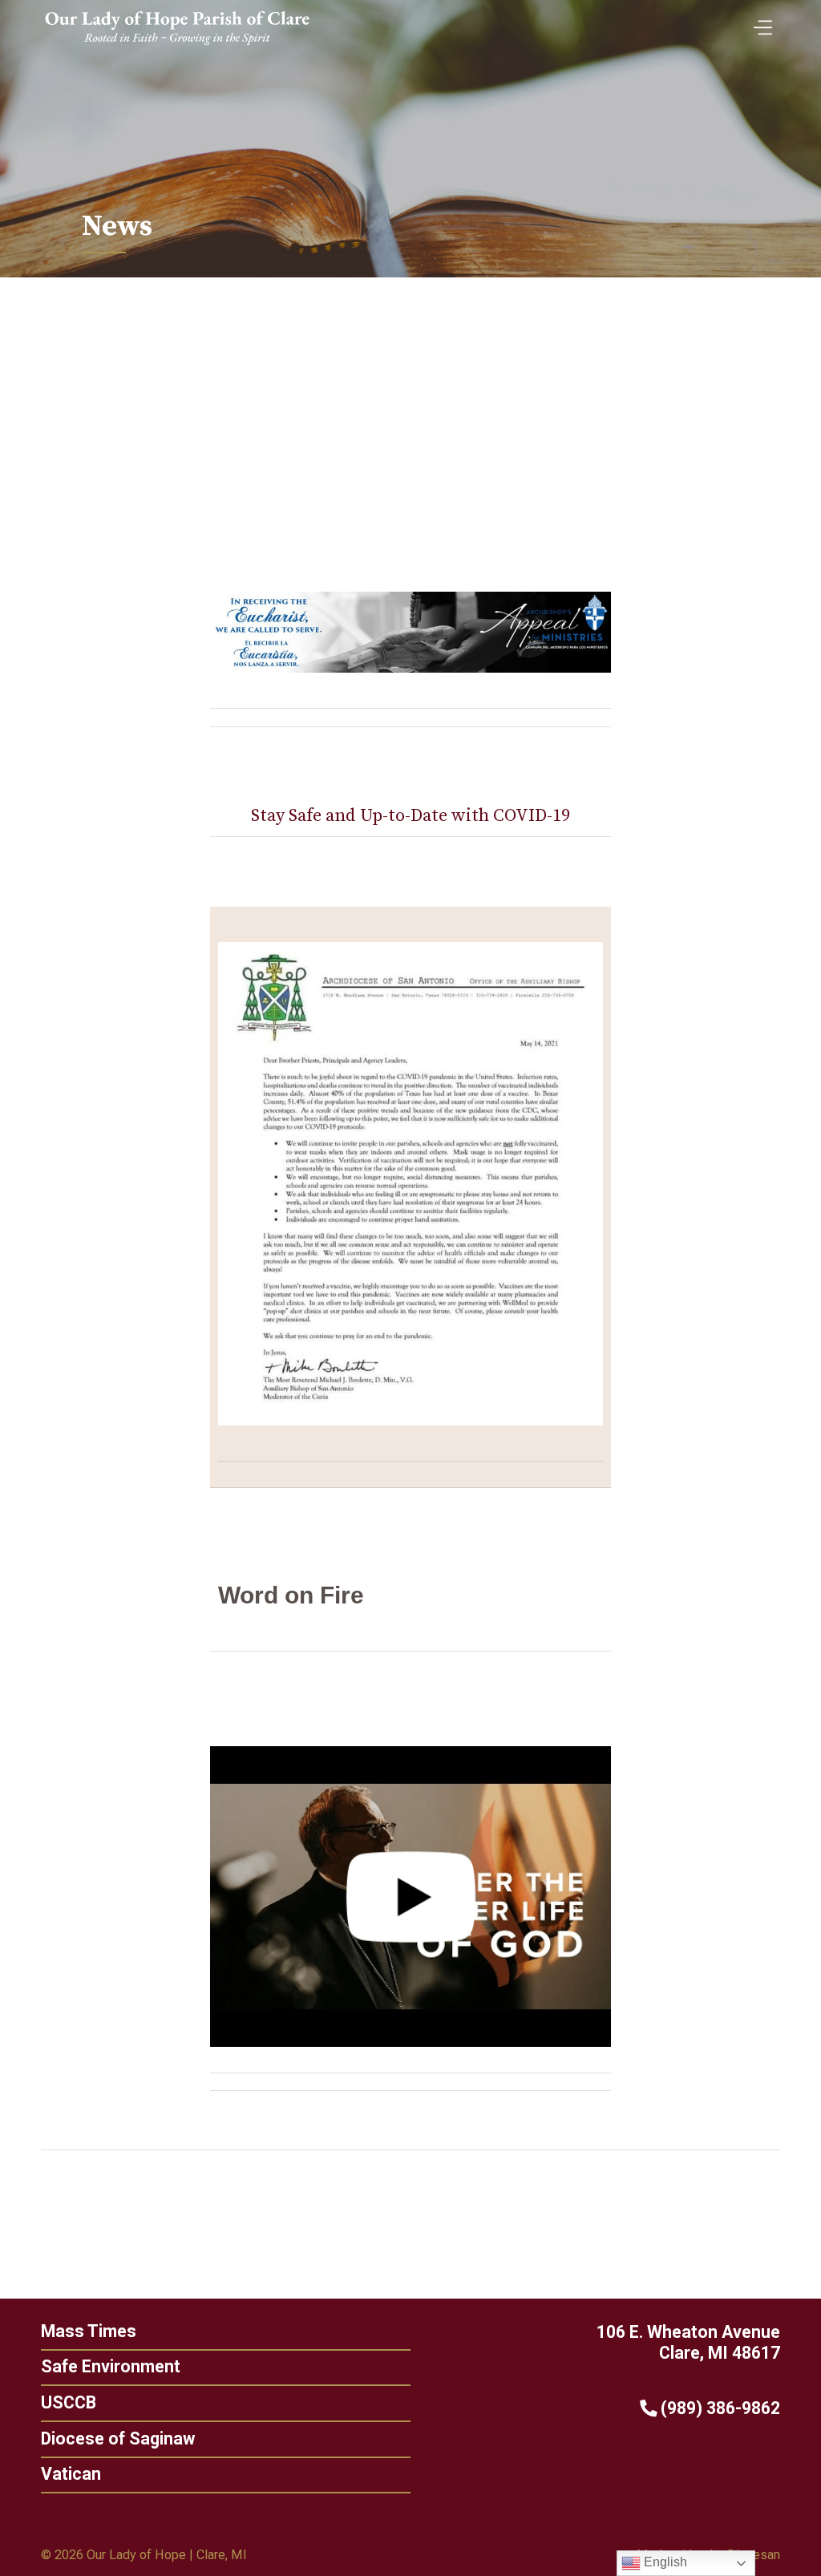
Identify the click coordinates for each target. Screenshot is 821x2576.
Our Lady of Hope (136, 2555)
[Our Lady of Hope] (177, 47)
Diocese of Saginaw (118, 2439)
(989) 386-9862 (718, 2408)
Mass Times (89, 2331)
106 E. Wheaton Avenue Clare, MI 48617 (688, 2343)
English (664, 2562)
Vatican (71, 2474)
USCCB (69, 2402)
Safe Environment (111, 2366)
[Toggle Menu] (759, 23)
